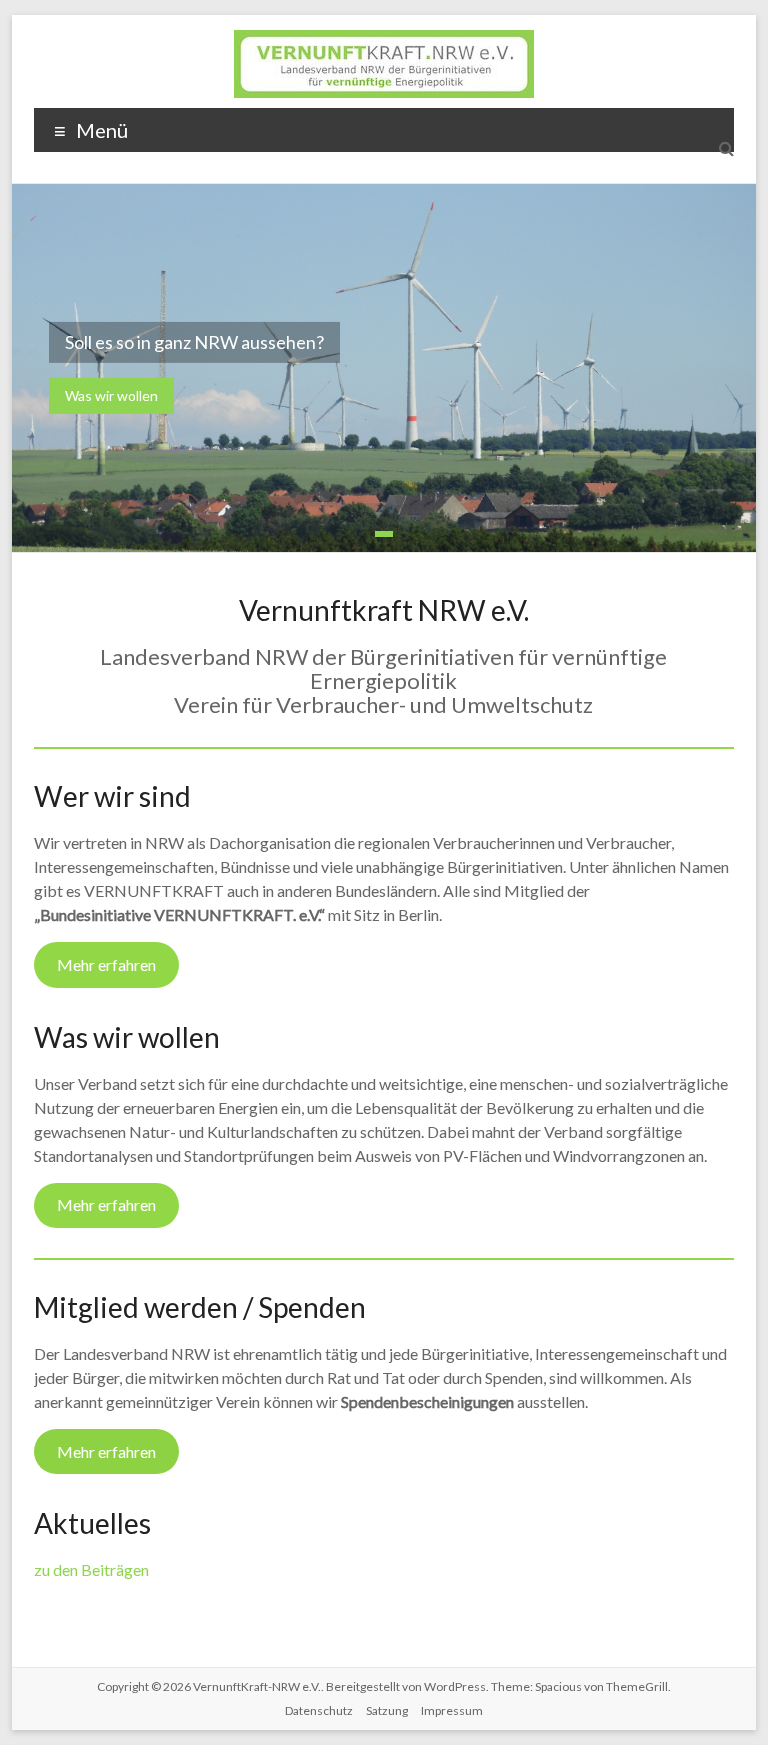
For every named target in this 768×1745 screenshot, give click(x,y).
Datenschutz (319, 1710)
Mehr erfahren (106, 964)
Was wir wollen (111, 395)
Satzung (387, 1710)
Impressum (452, 1710)
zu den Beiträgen (91, 1569)
